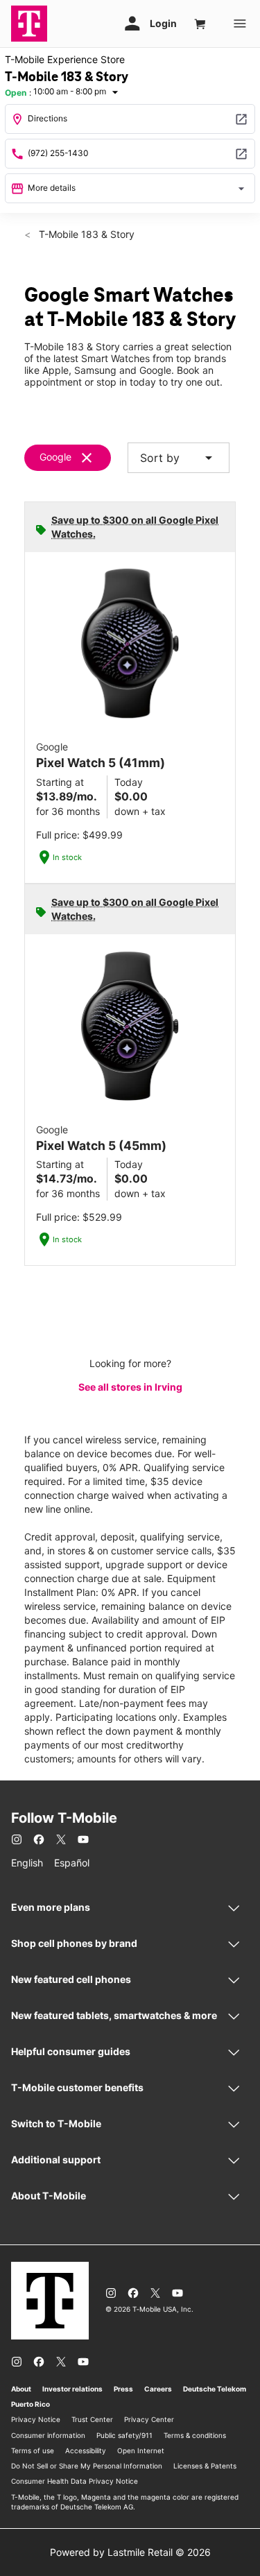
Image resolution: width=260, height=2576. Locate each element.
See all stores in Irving (130, 1387)
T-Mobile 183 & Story (85, 234)
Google (55, 457)
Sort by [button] (179, 458)
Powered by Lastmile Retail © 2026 (130, 2552)
